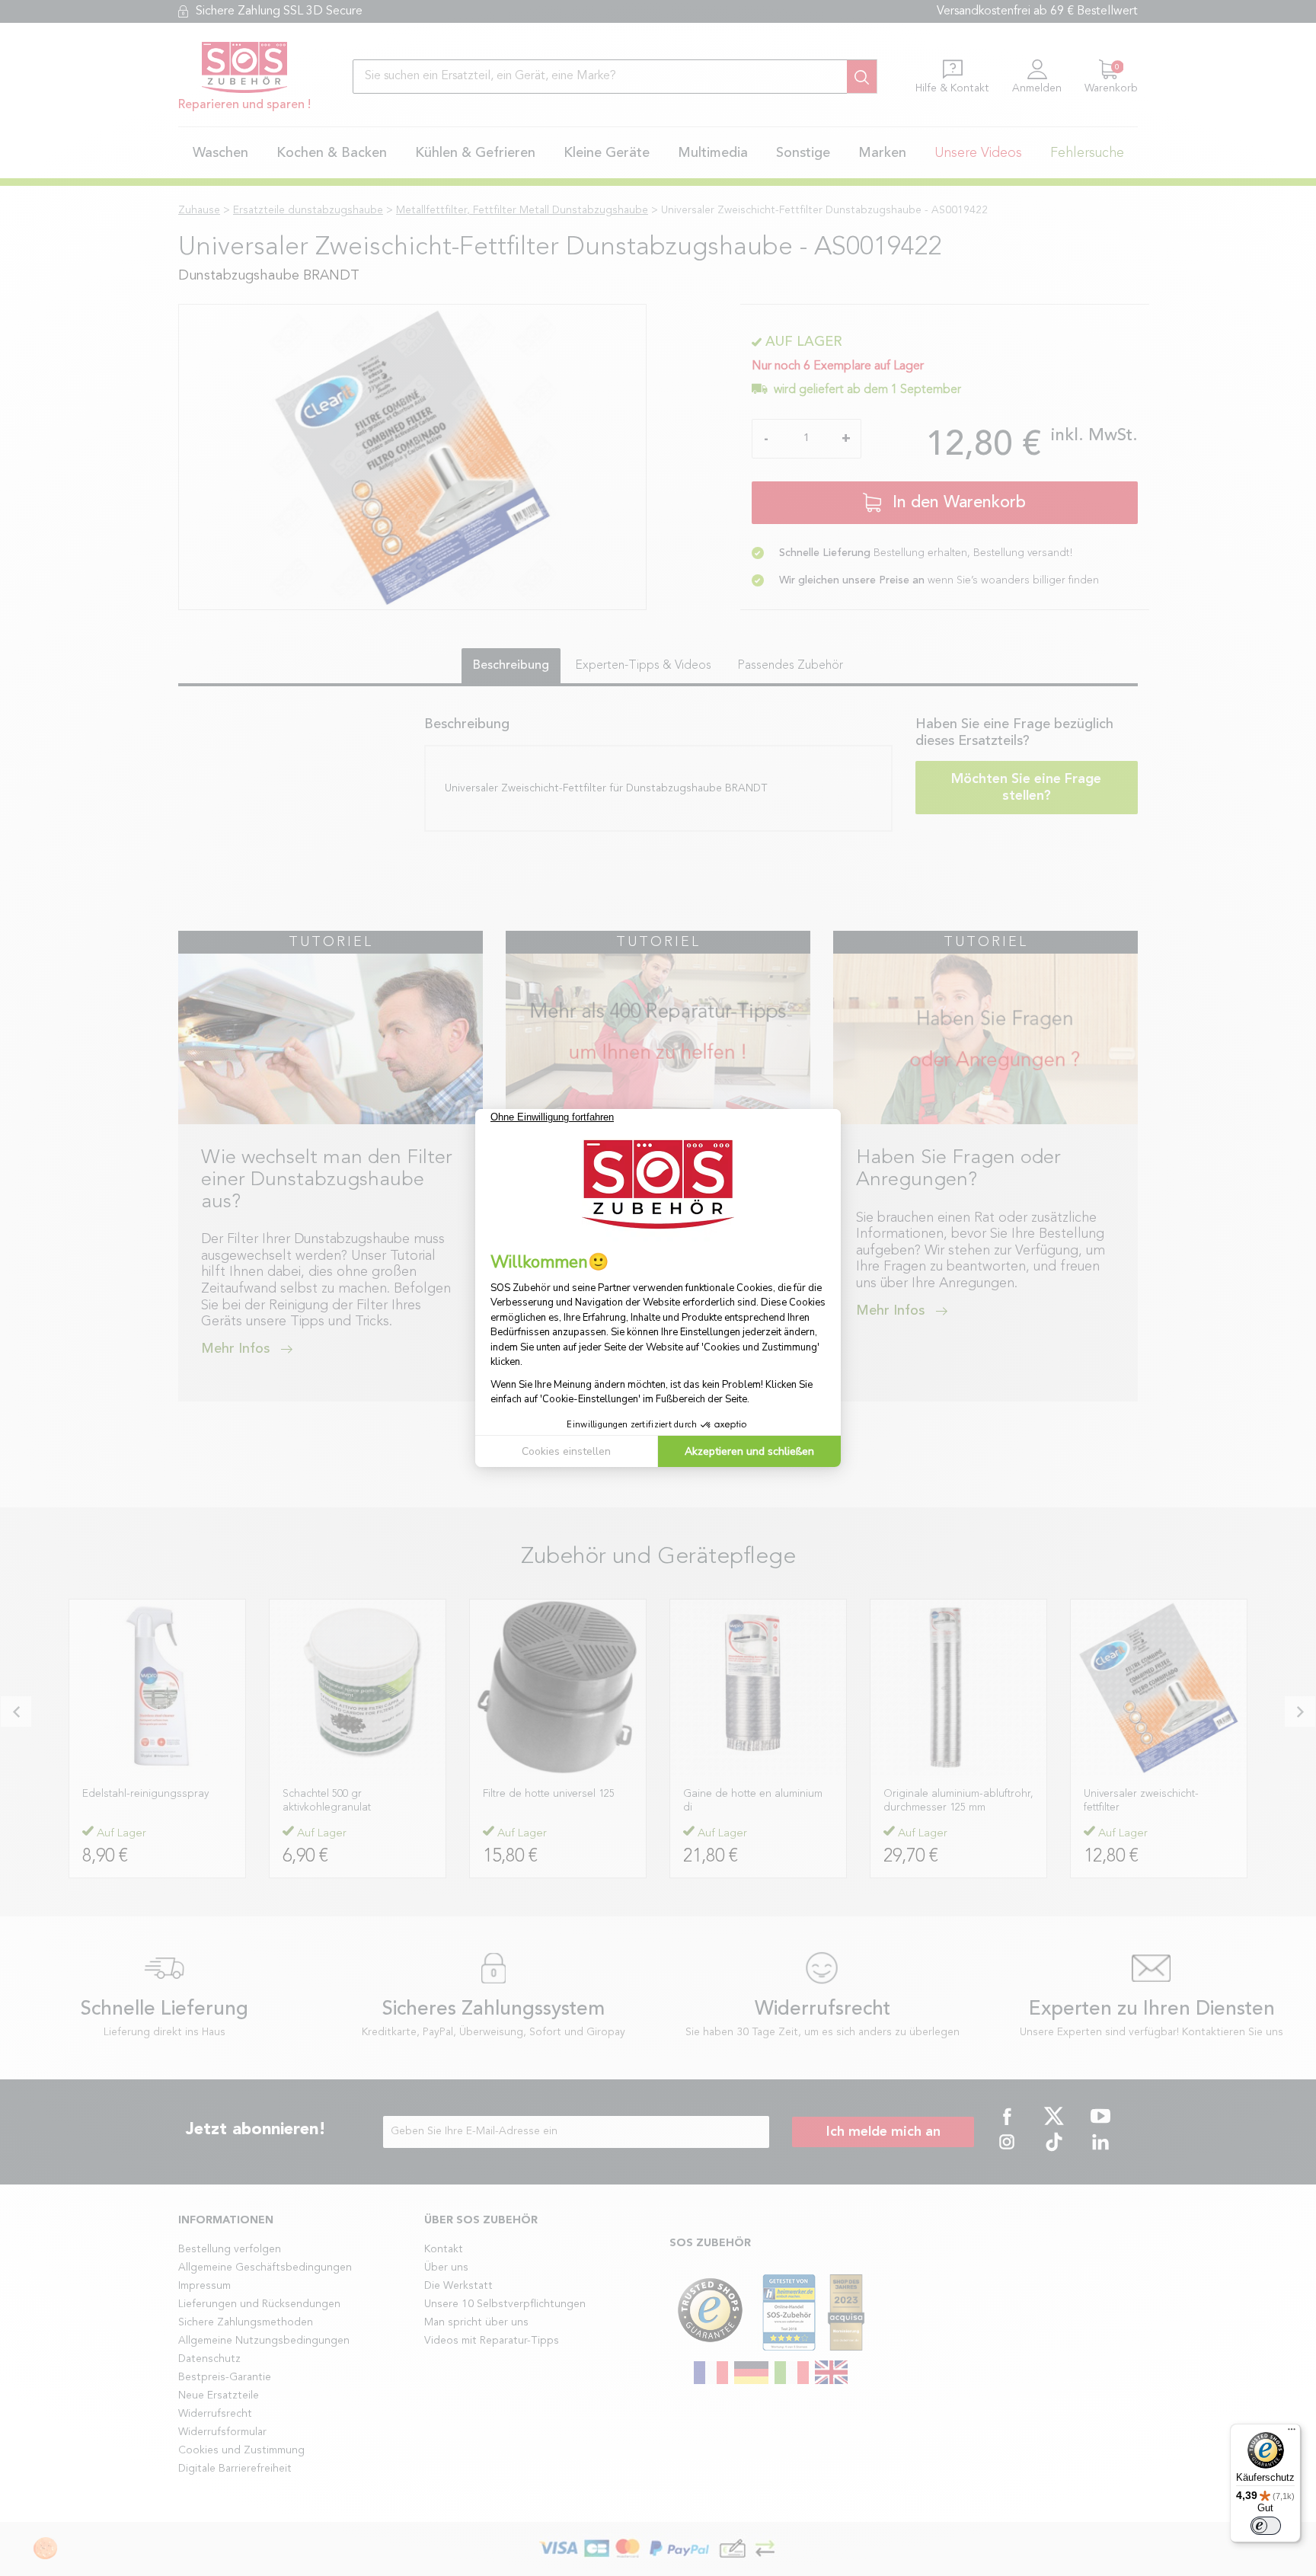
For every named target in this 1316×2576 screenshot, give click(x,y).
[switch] (1266, 2526)
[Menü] (1292, 2433)
